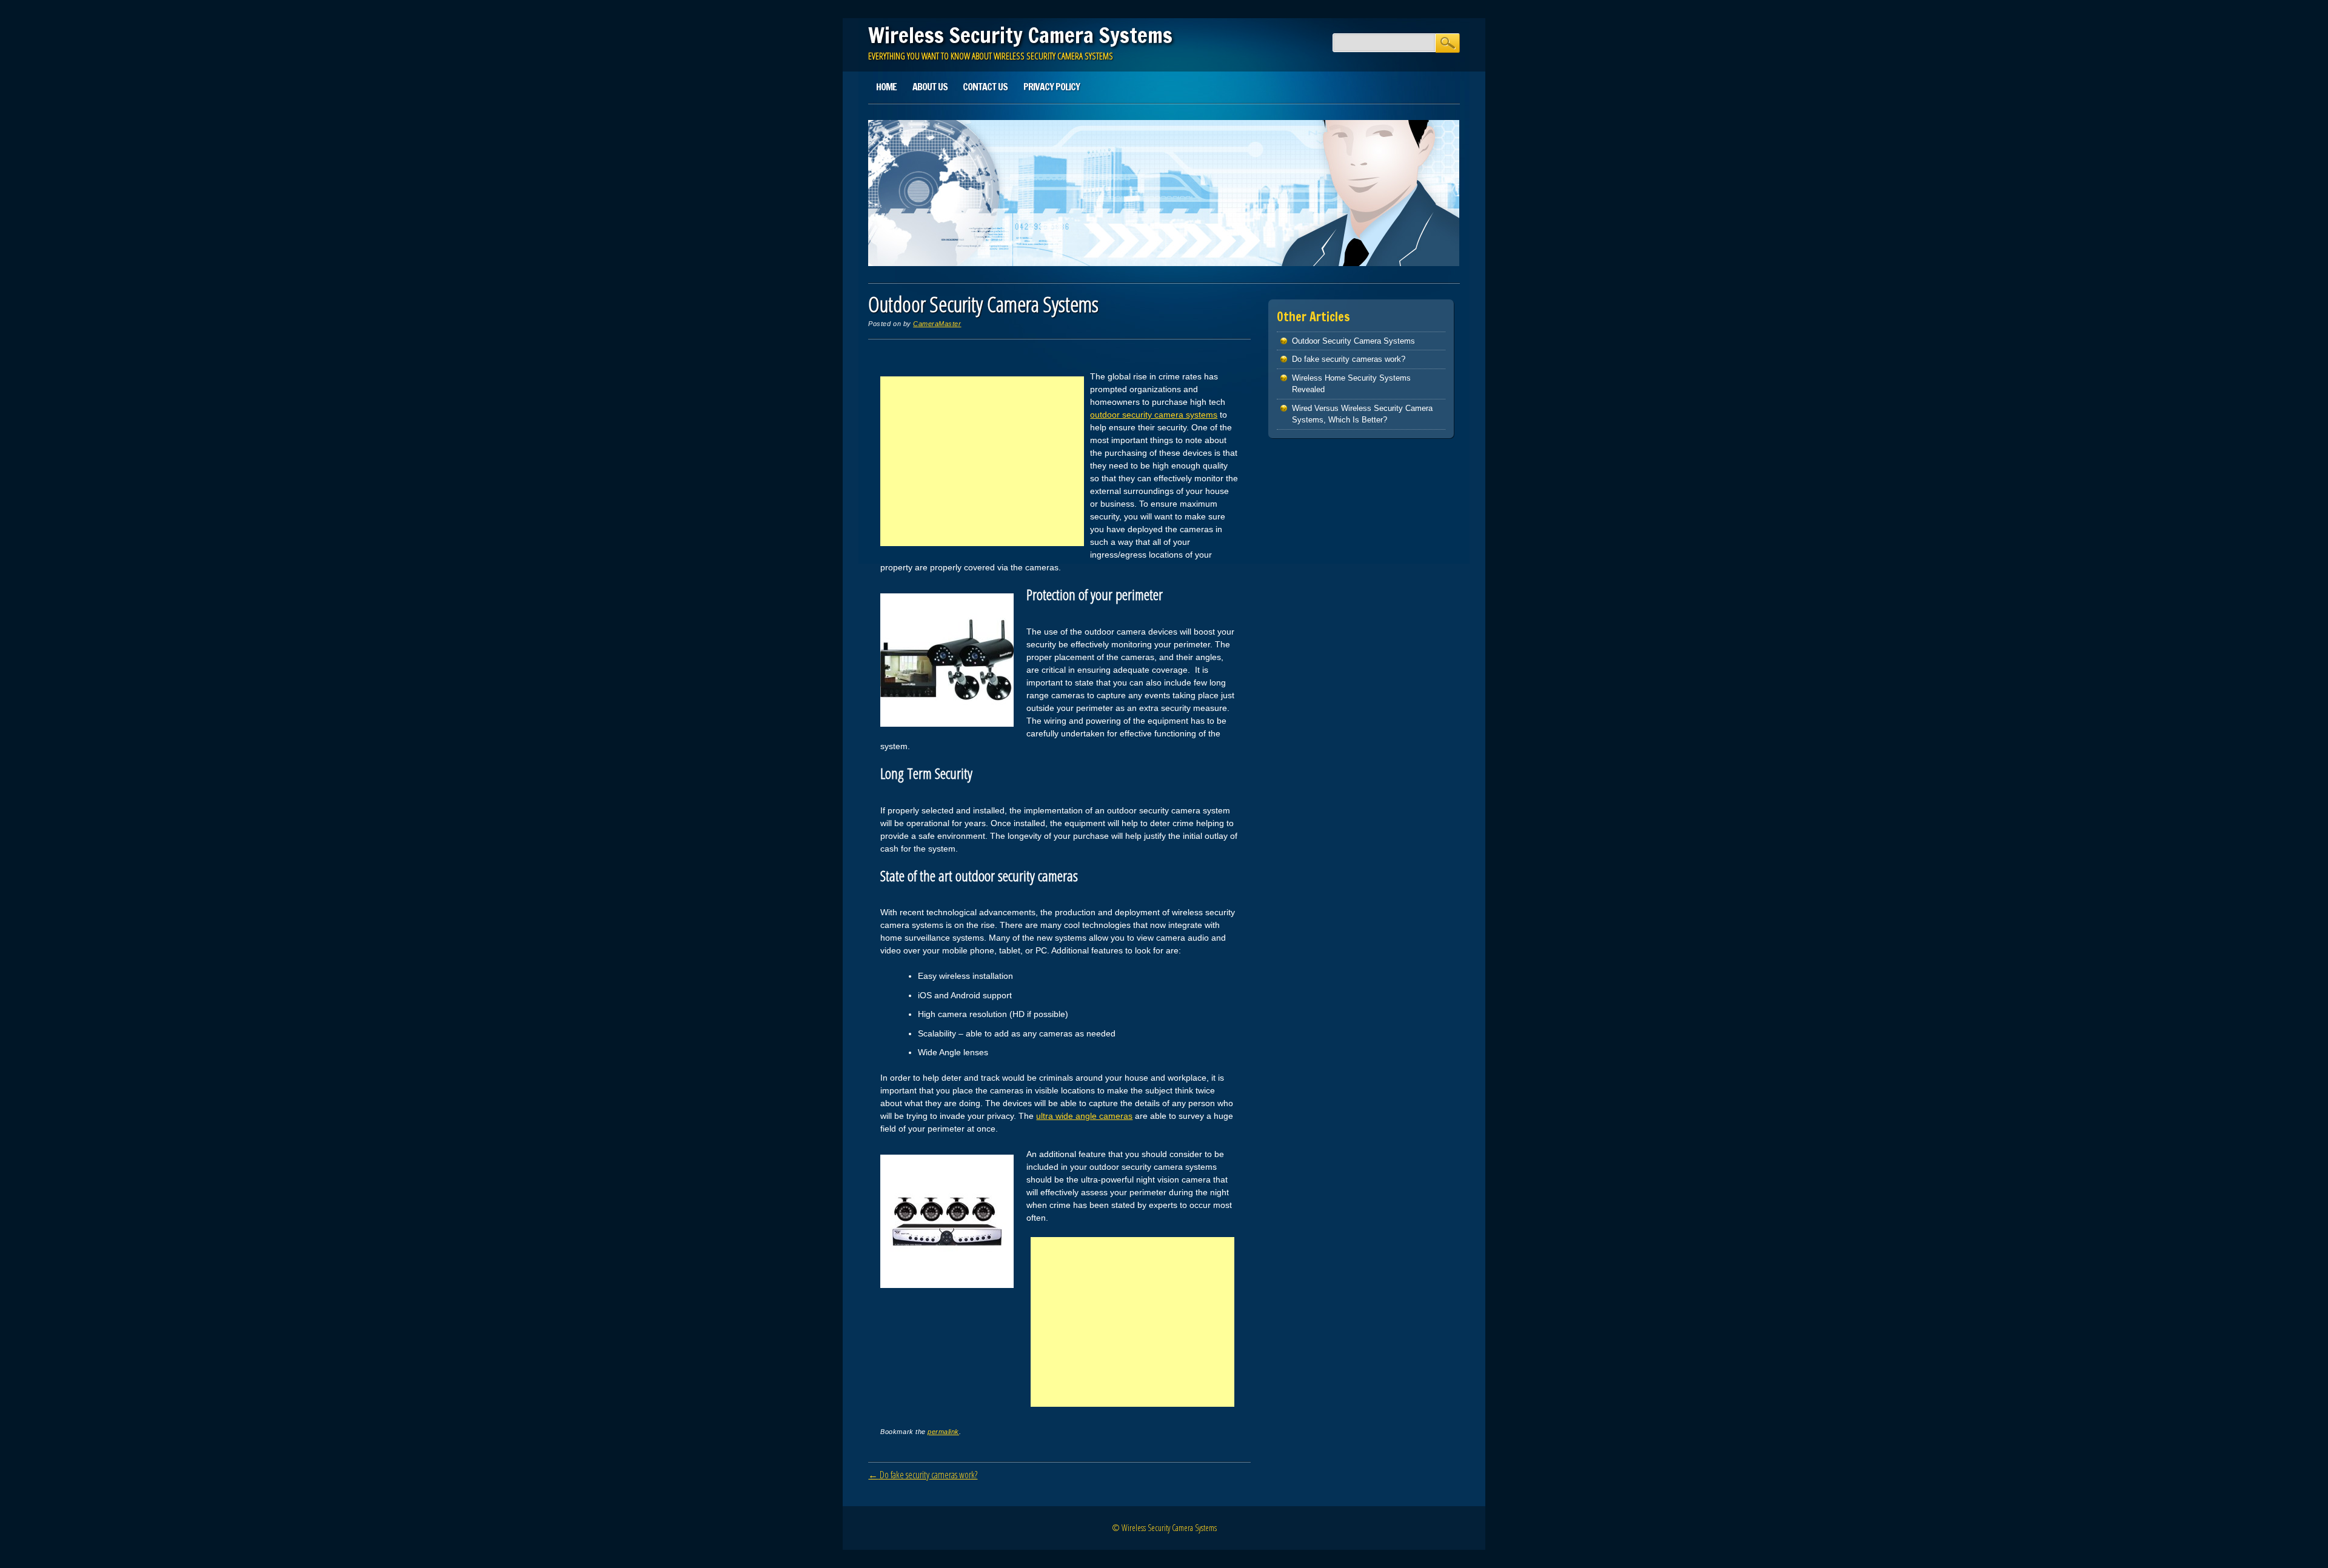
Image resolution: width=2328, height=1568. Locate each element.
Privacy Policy (1052, 87)
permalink (943, 1432)
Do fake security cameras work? (923, 1475)
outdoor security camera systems (1154, 415)
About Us (930, 87)
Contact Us (985, 87)
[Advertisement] (982, 461)
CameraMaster (937, 324)
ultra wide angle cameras (1084, 1116)
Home (886, 87)
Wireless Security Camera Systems (1020, 35)
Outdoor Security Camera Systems (1353, 341)
